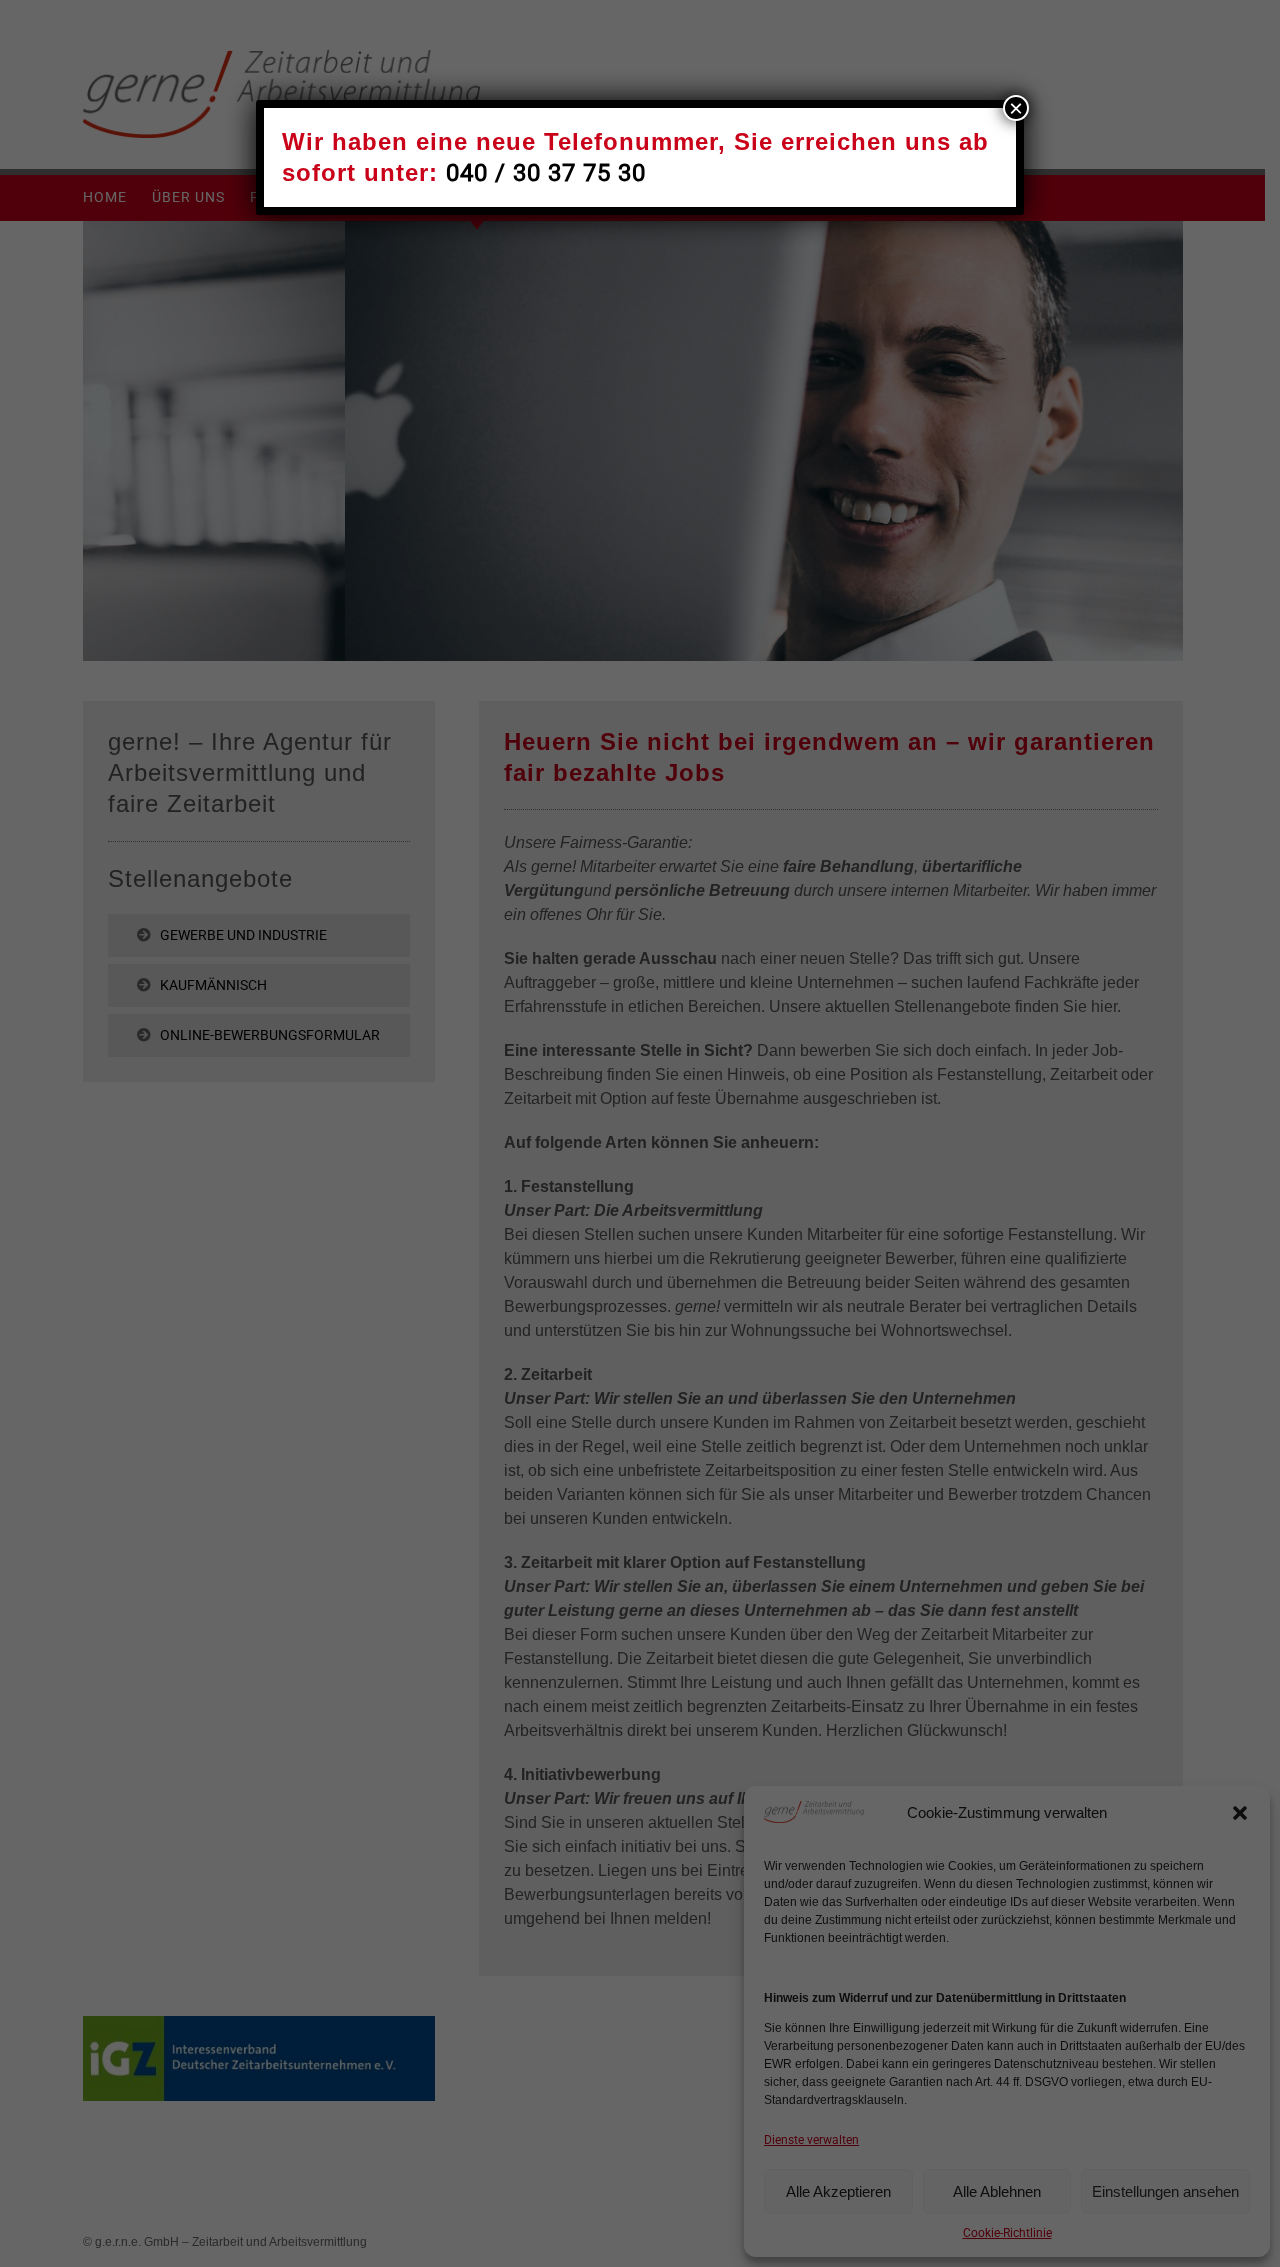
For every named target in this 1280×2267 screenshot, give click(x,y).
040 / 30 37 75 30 (546, 173)
